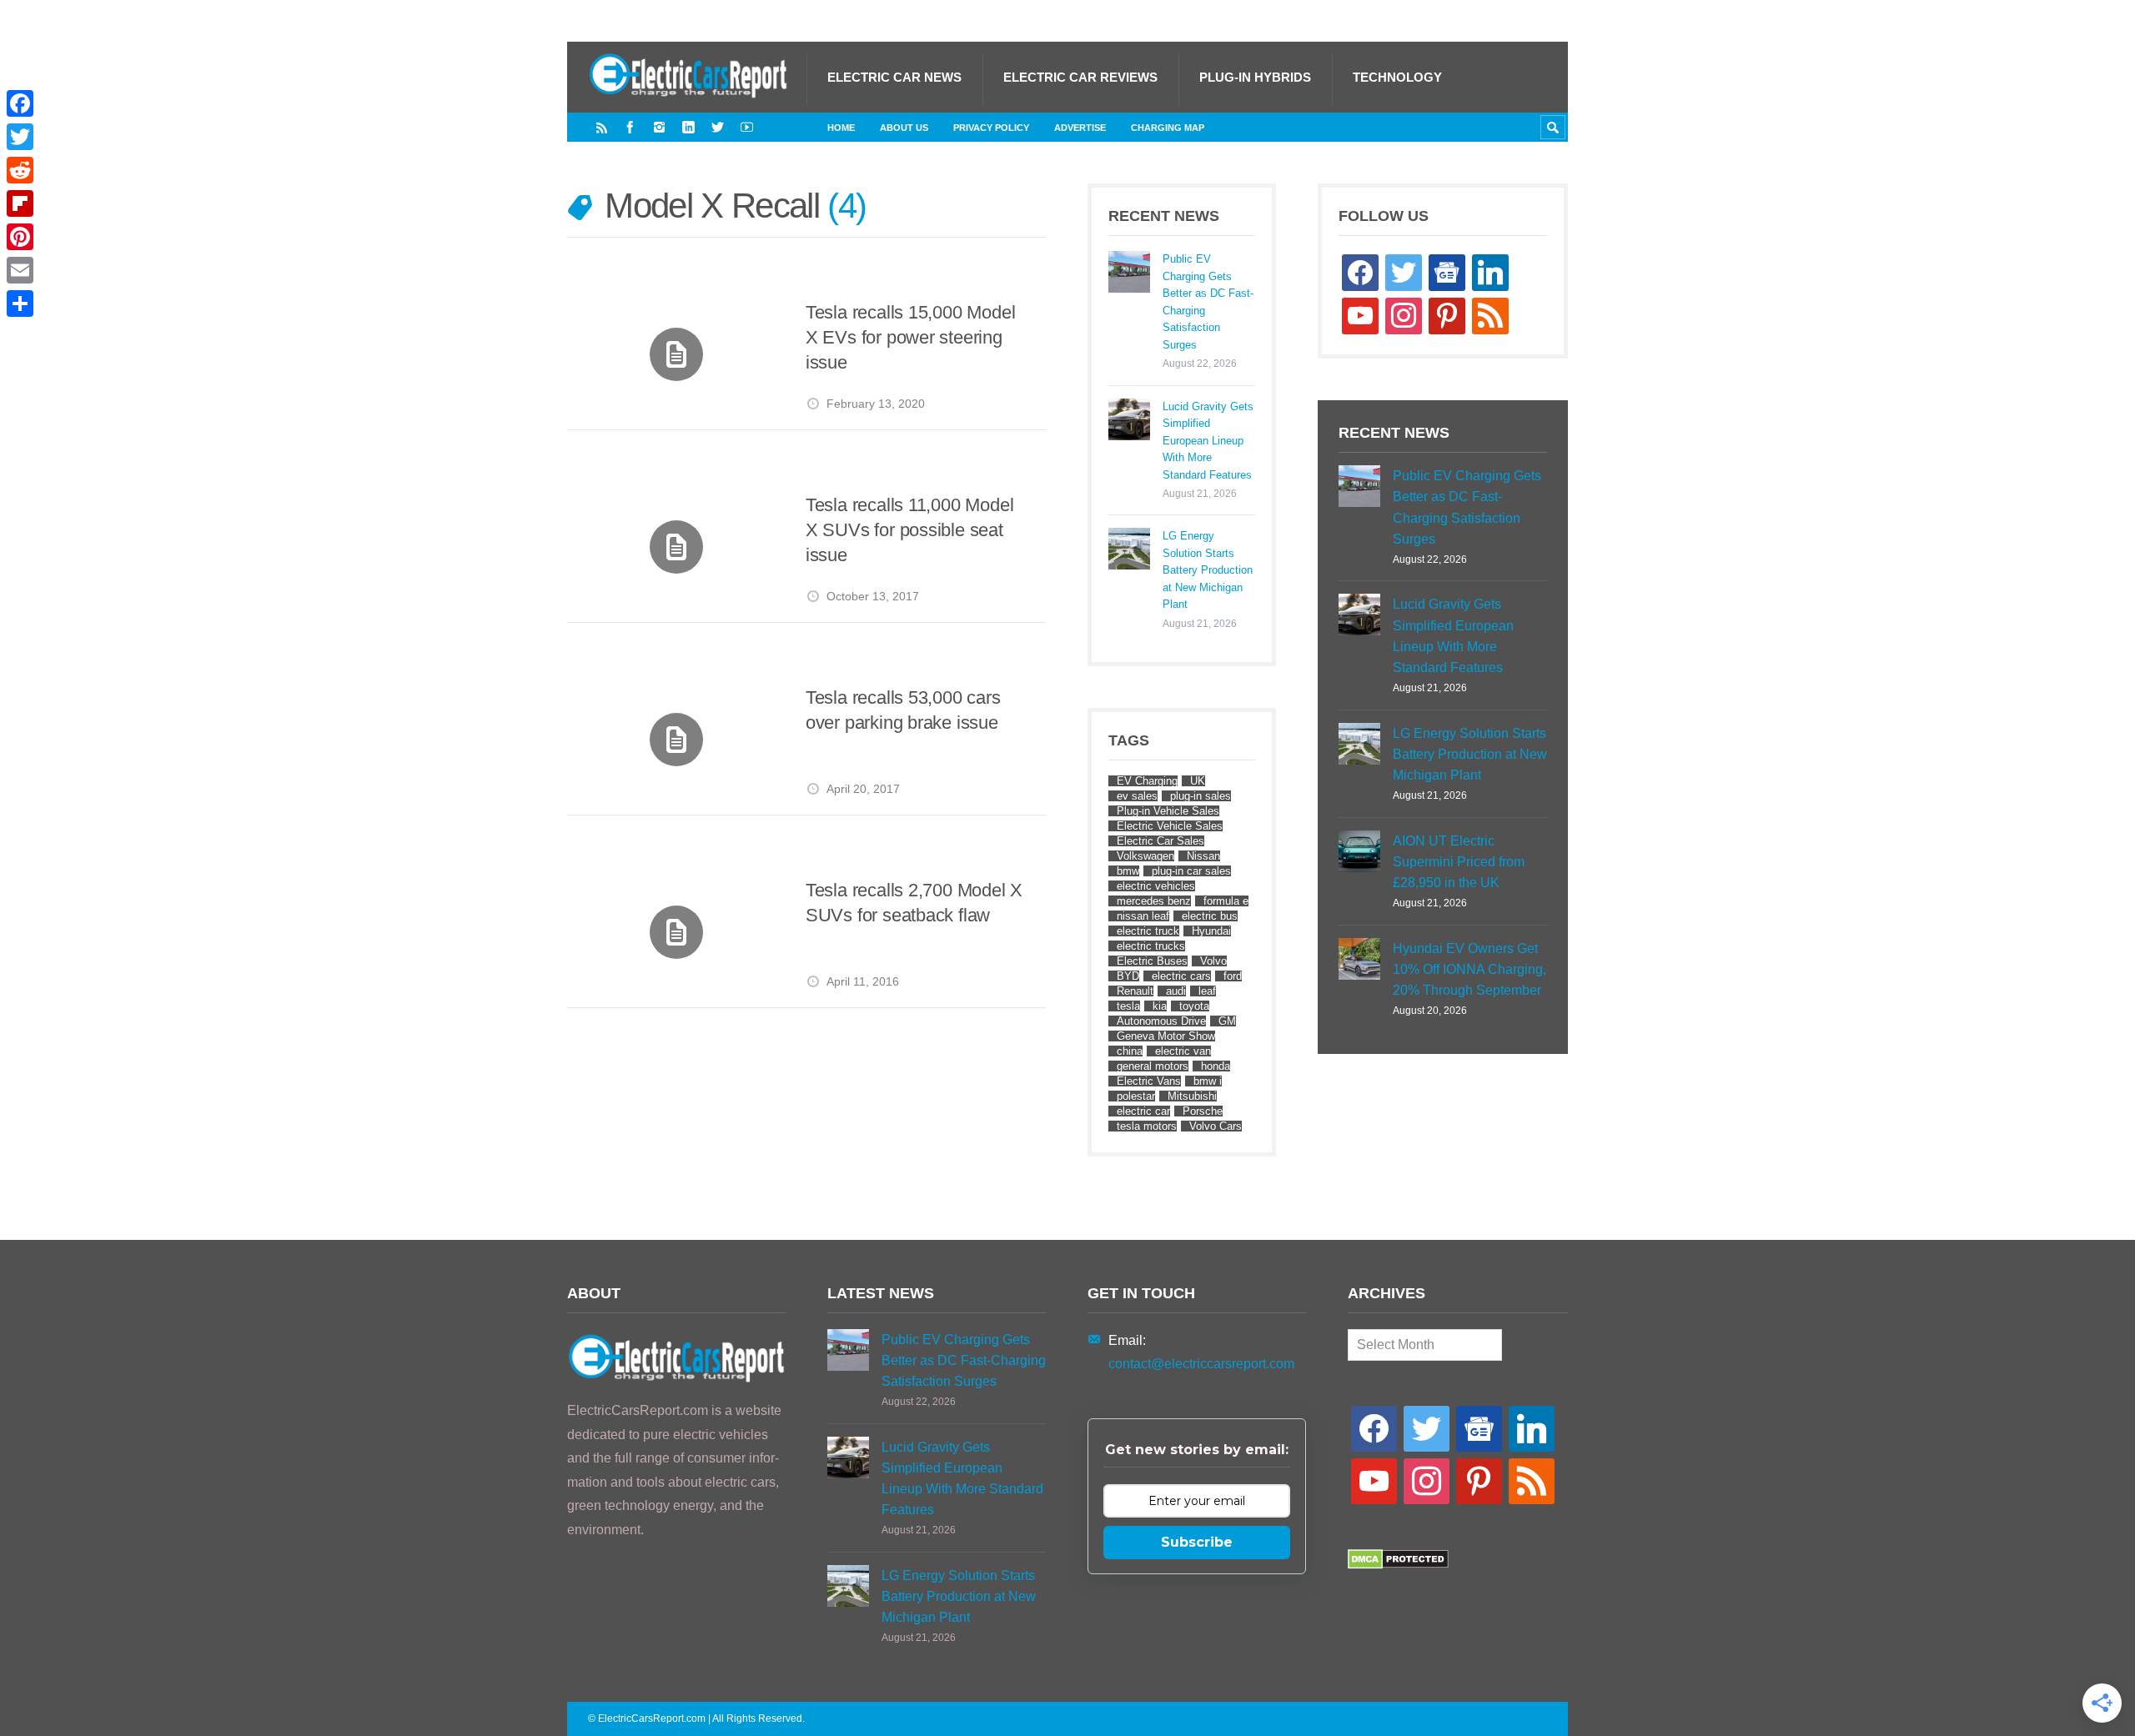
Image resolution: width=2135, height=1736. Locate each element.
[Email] (20, 270)
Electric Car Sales (1160, 841)
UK (1198, 781)
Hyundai (1211, 931)
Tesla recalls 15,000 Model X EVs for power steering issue (910, 337)
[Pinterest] (20, 237)
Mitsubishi (1192, 1096)
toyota (1194, 1006)
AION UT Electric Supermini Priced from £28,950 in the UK (1459, 862)
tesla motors (1147, 1126)
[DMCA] (1398, 1565)
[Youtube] (747, 127)
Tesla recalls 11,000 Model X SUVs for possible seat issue (909, 529)
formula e (1226, 901)
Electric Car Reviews (1080, 77)
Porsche (1203, 1111)
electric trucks (1151, 946)
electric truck (1148, 931)
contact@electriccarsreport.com (1201, 1364)
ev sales (1137, 796)
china (1130, 1051)
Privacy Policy (991, 128)
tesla (1128, 1006)
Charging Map (1168, 128)
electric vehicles (1156, 886)
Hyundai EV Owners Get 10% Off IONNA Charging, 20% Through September (1469, 969)
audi (1176, 991)
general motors (1153, 1066)
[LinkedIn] (688, 127)
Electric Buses (1152, 961)
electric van (1183, 1051)
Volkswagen (1145, 856)
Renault (1135, 991)
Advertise (1080, 128)
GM (1227, 1021)
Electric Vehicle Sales (1170, 826)
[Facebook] (630, 127)
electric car (1143, 1111)
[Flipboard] (20, 203)
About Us (904, 128)
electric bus (1210, 916)
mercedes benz (1154, 901)
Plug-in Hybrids (1255, 77)
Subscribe (1197, 1542)
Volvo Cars (1216, 1126)
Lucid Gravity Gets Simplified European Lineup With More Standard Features (1208, 441)
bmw (1128, 871)
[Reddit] (20, 170)
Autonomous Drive (1161, 1021)
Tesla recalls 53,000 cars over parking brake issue (903, 710)
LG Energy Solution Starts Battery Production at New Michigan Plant (1208, 570)
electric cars (1181, 976)
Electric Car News (894, 77)
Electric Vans (1149, 1081)
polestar (1136, 1096)
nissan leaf (1143, 916)
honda (1216, 1066)
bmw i (1208, 1081)
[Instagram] (659, 127)
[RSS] (602, 127)
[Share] (20, 304)
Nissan (1203, 856)
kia (1160, 1006)
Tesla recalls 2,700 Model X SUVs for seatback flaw (914, 903)
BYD (1128, 976)
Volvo (1213, 961)
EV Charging (1147, 781)
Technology (1397, 77)
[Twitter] (718, 127)
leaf (1207, 991)
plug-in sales (1201, 796)
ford (1233, 976)
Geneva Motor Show (1166, 1036)
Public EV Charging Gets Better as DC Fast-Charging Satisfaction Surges (1208, 301)
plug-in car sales (1191, 871)
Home (841, 128)
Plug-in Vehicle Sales (1168, 811)
